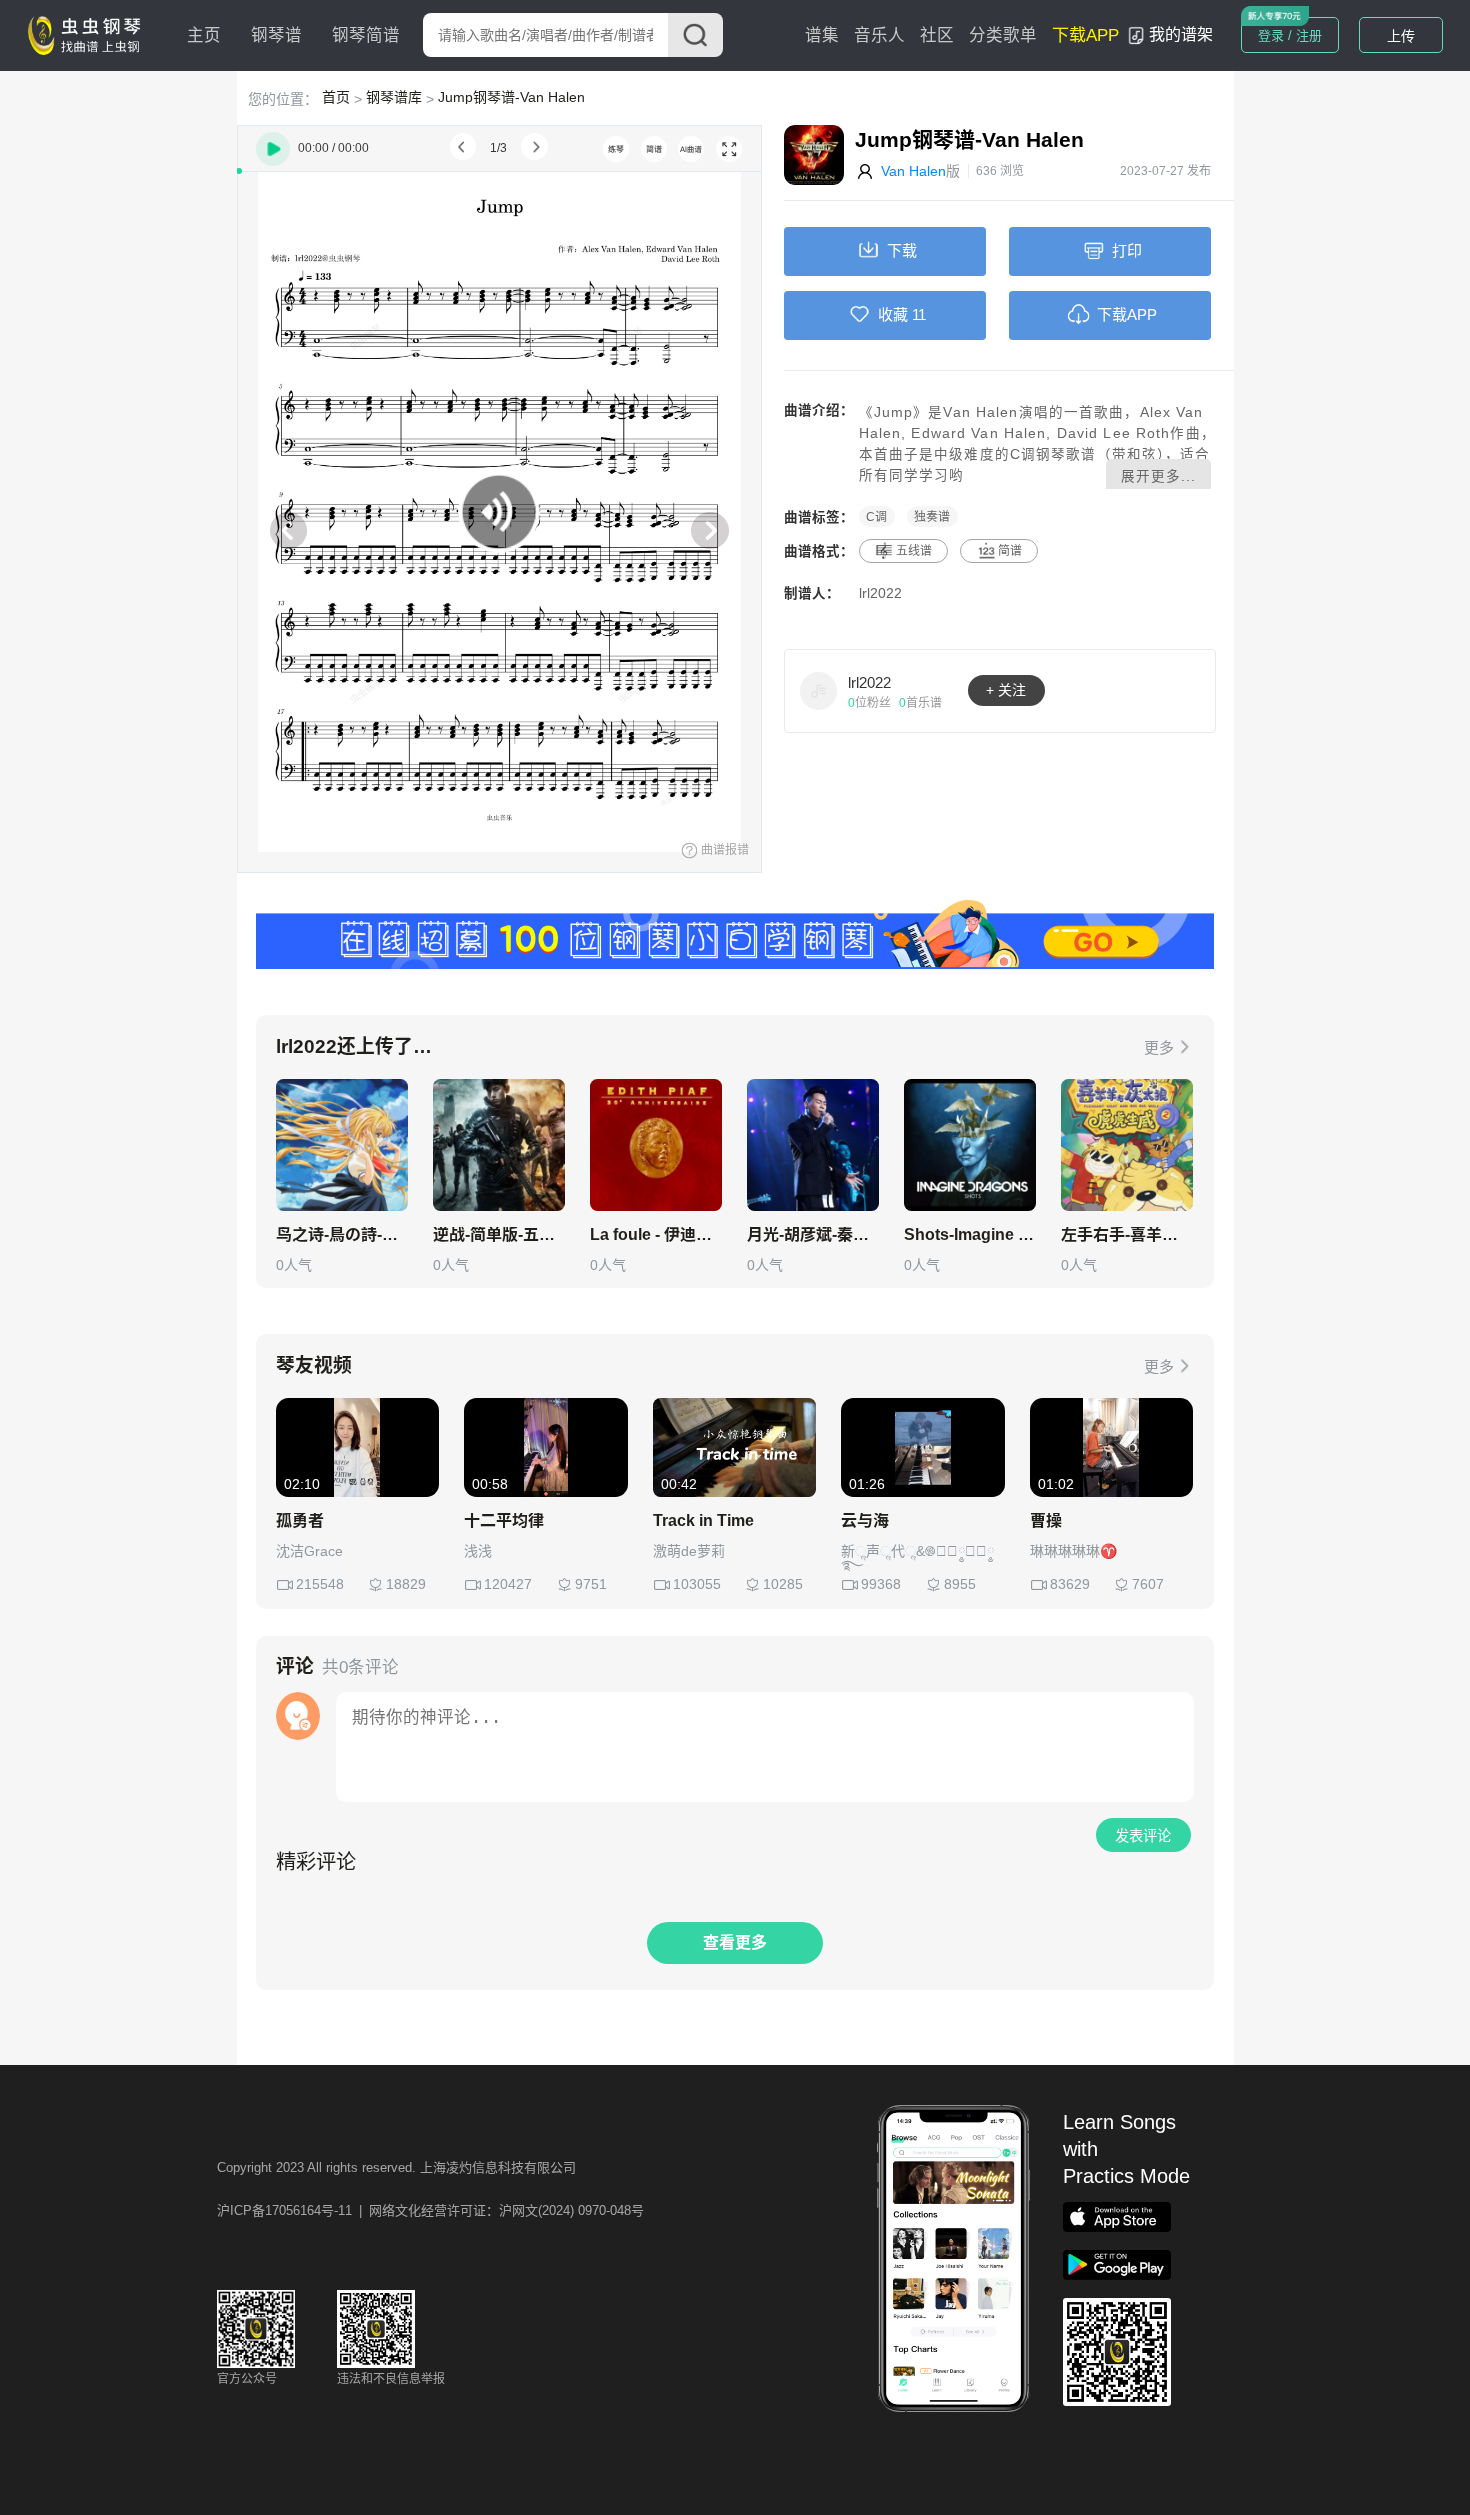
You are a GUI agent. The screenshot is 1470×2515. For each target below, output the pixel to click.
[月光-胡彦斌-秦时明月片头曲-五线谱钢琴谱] (813, 1145)
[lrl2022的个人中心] (819, 690)
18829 (406, 1584)
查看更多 (735, 1942)
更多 (1159, 1047)
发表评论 (1143, 1836)
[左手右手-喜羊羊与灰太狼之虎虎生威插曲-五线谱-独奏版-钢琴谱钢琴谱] (1127, 1145)
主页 (204, 35)
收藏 (893, 314)
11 (919, 314)
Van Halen (913, 171)
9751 (591, 1584)
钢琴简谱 (366, 35)
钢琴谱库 (394, 97)
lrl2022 (880, 593)
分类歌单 (1003, 35)
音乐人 (879, 35)
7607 (1148, 1584)
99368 (881, 1584)
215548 (320, 1584)
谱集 (822, 35)
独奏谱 (932, 517)
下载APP (1085, 35)
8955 (960, 1584)
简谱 (1010, 551)
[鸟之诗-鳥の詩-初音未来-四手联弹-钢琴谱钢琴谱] (342, 1145)
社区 (937, 35)
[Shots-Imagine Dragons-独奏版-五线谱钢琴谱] (970, 1145)
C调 (876, 517)
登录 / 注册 (1290, 35)
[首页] (89, 34)
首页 (336, 97)
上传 (1401, 36)
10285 (783, 1584)
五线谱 (914, 551)
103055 (697, 1584)
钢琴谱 (276, 35)
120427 (508, 1584)
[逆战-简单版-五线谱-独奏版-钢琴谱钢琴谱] (499, 1145)
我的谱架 (1181, 34)
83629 (1070, 1584)
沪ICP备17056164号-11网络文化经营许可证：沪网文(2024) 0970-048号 (430, 2210)
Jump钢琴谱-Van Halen (511, 97)
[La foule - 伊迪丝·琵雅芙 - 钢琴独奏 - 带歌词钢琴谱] (656, 1145)
